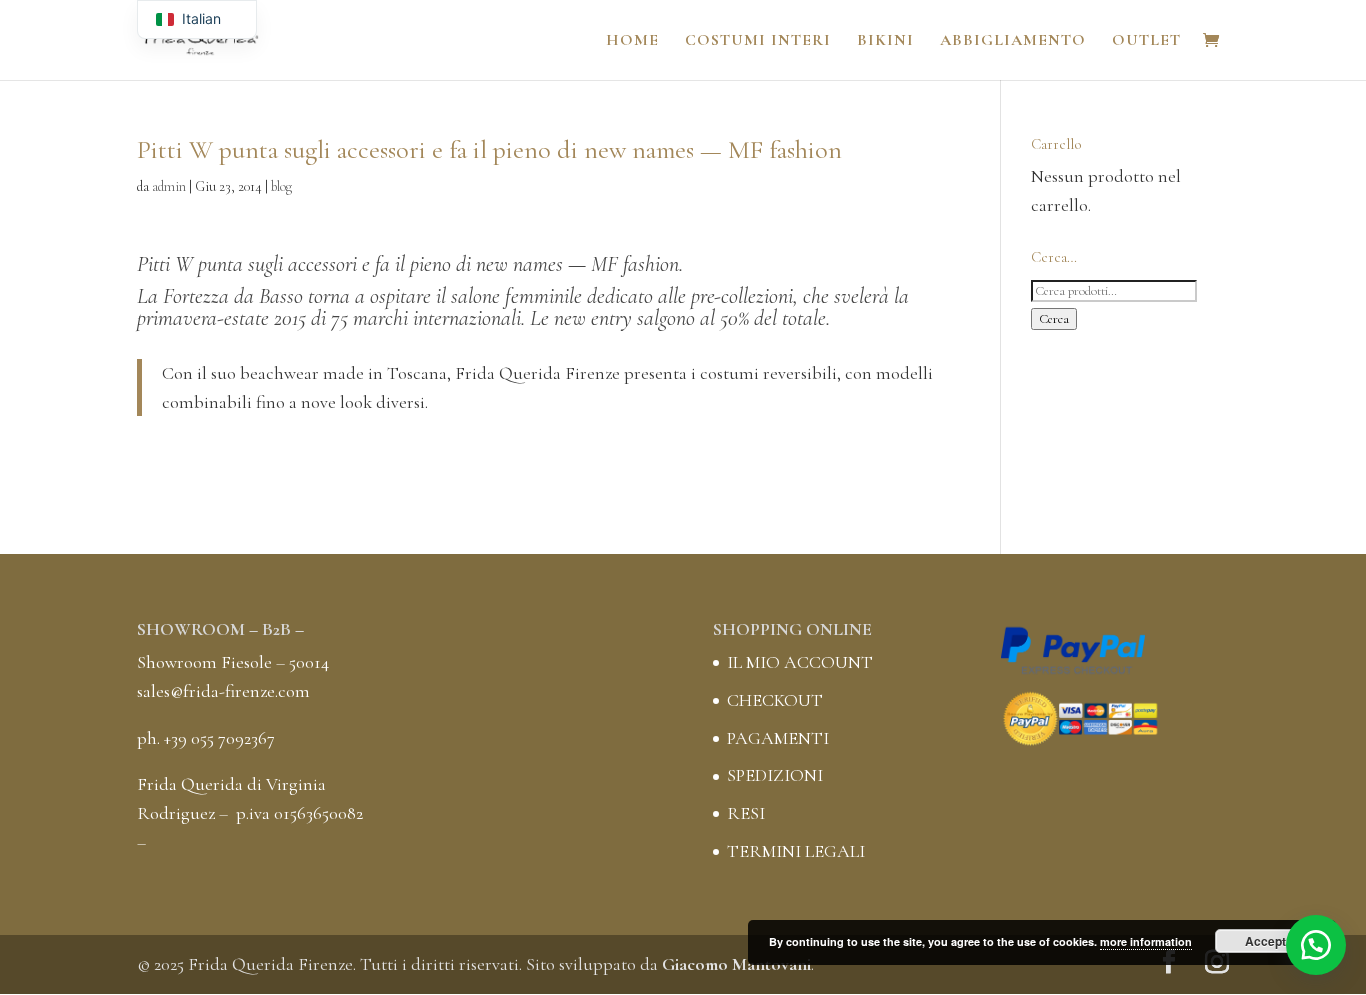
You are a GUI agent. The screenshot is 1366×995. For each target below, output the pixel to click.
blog (281, 186)
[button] (1316, 945)
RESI (746, 813)
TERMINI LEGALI (796, 851)
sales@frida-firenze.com (223, 691)
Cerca (1054, 319)
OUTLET (1146, 41)
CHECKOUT (775, 700)
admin (169, 186)
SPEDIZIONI (775, 775)
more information (1146, 941)
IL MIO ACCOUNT (800, 662)
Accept (1265, 941)
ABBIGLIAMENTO (1013, 41)
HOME (632, 41)
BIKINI (885, 41)
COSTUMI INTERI (758, 41)
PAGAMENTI (778, 738)
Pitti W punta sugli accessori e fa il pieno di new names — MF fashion (408, 264)
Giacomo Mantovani (736, 964)
